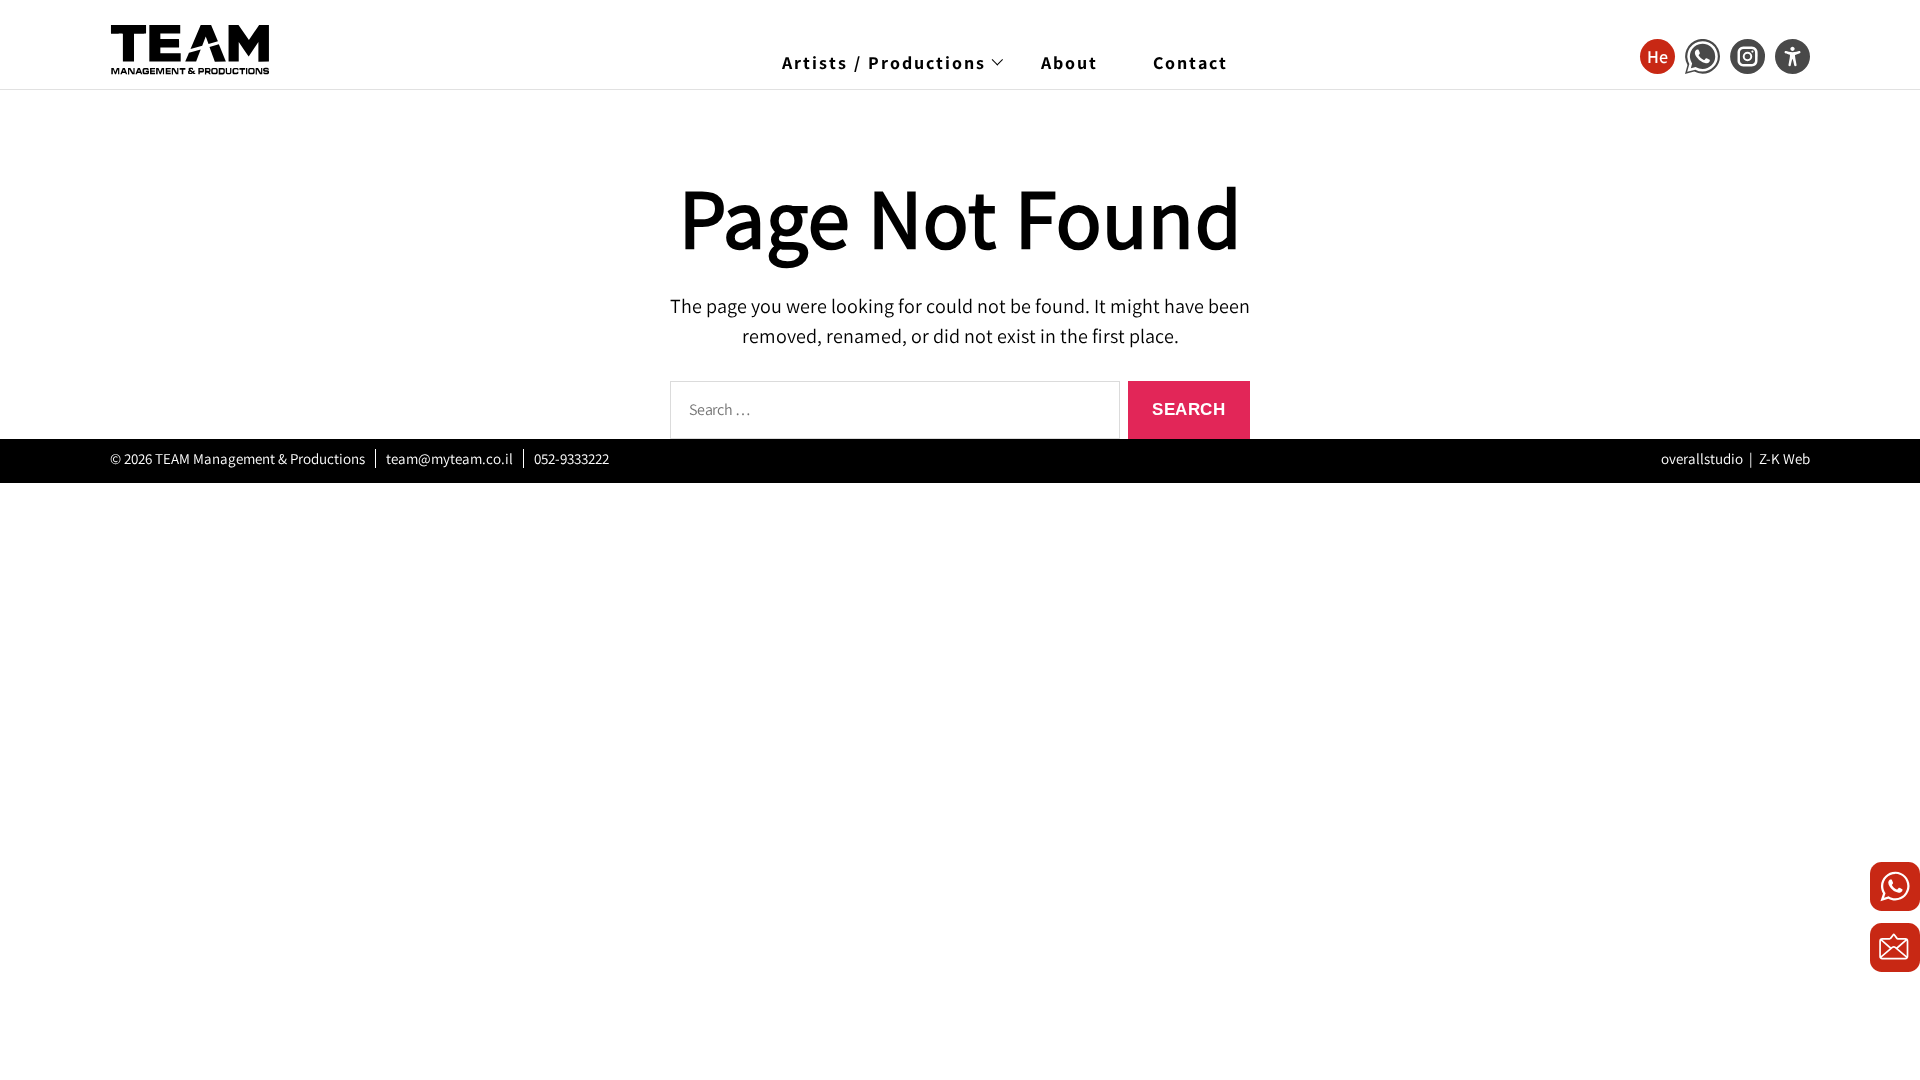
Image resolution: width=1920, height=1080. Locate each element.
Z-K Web (1784, 458)
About (1069, 63)
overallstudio (1702, 458)
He (1657, 56)
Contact (1190, 63)
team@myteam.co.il (449, 458)
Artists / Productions (884, 63)
